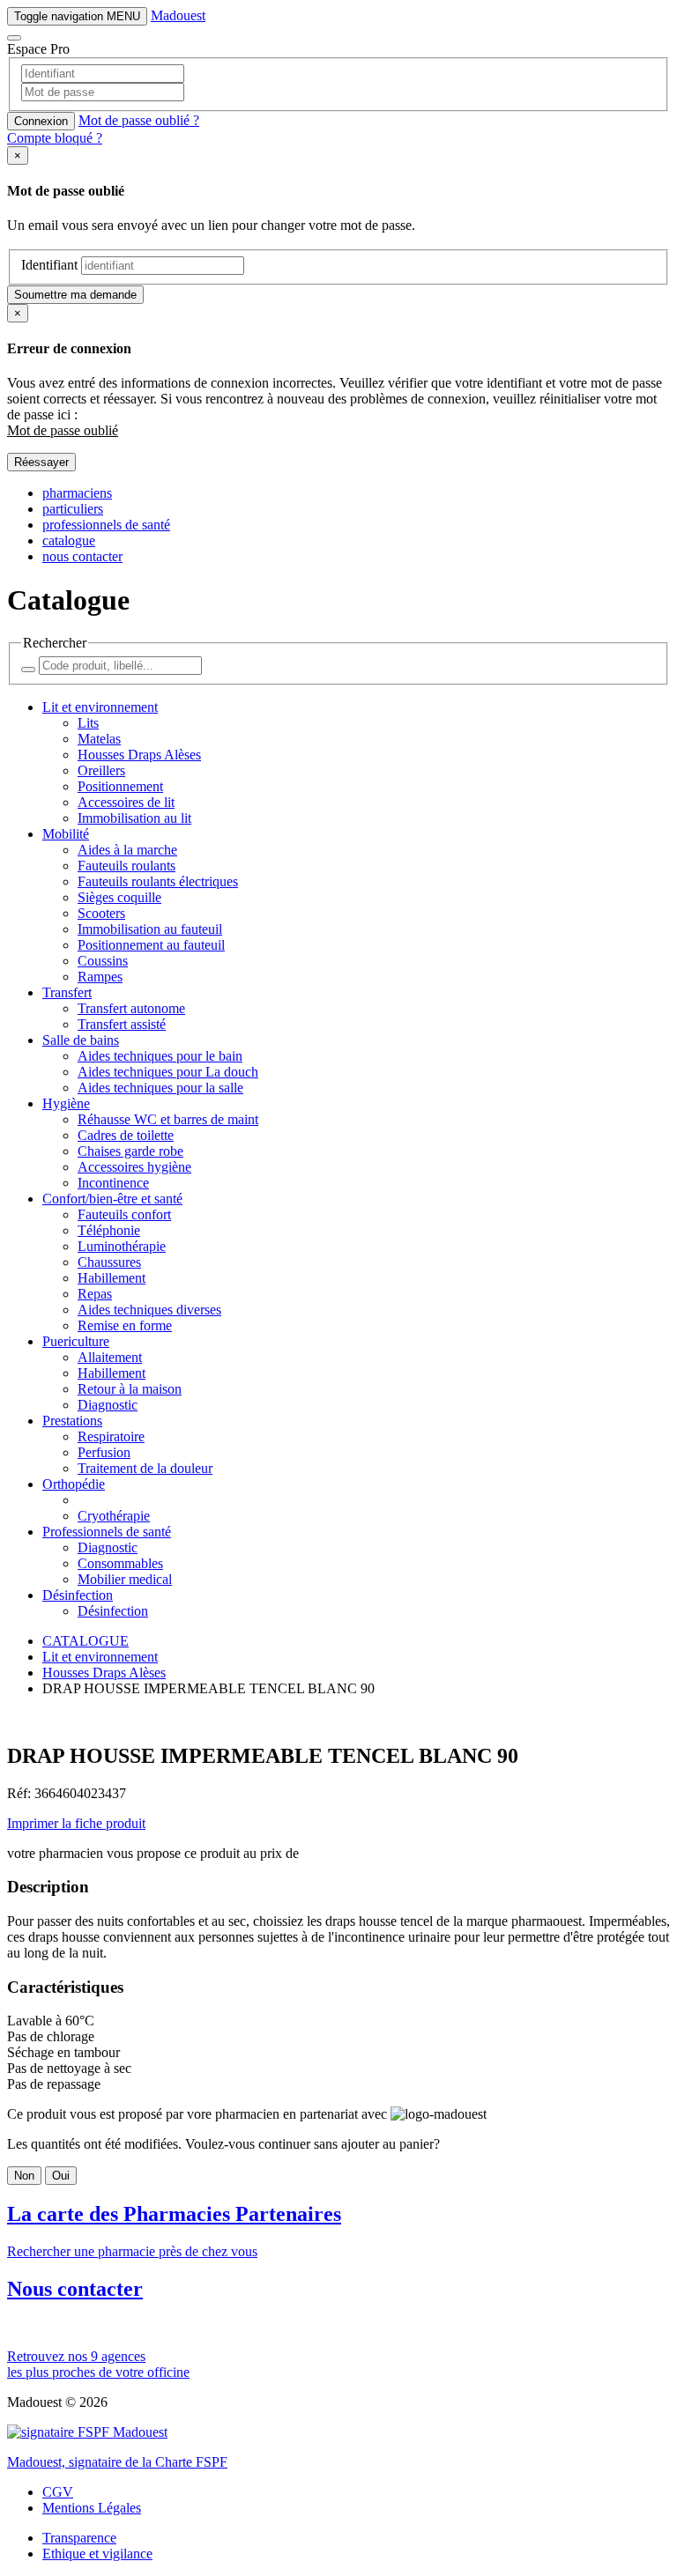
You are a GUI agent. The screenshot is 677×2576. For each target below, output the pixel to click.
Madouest (178, 15)
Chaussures (109, 1262)
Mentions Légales (92, 2508)
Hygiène (66, 1103)
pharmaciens (77, 493)
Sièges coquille (119, 897)
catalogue (69, 540)
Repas (95, 1294)
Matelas (99, 739)
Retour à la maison (130, 1389)
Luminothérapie (122, 1246)
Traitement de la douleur (145, 1468)
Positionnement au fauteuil (151, 945)
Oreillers (101, 770)
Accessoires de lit (126, 802)
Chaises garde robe (130, 1151)
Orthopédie (74, 1484)
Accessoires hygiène (134, 1167)
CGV (58, 2492)
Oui (61, 2176)
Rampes (100, 977)
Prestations (72, 1421)
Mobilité (66, 834)
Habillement (112, 1278)
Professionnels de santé (107, 1532)
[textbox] (338, 102)
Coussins (103, 961)
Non (24, 2176)
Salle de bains (81, 1040)
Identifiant (49, 265)
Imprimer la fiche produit (76, 1823)
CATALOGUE (86, 1641)
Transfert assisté (122, 1024)
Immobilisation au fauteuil (150, 929)
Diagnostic (108, 1405)
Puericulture (76, 1341)
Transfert (67, 992)
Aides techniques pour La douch (168, 1072)
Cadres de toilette (126, 1135)
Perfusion (104, 1452)
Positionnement (120, 786)
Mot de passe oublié (63, 430)
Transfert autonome (131, 1008)
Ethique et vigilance (97, 2554)
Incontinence (113, 1183)
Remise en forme (125, 1325)
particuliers (73, 509)
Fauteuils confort (124, 1214)
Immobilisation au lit (134, 818)
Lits (88, 723)
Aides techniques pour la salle (160, 1088)
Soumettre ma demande (75, 295)
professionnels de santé (106, 525)
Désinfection (78, 1595)
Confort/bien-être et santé (112, 1199)
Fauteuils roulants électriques (158, 881)
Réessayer (41, 462)
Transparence (79, 2538)
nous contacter (82, 556)
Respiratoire (111, 1436)
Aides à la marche (127, 850)
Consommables (120, 1563)
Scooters (101, 913)
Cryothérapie (114, 1516)
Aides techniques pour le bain (160, 1056)
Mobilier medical (125, 1579)
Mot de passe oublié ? (139, 120)
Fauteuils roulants (126, 866)
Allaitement (110, 1357)
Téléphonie (109, 1230)
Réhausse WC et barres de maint (168, 1119)
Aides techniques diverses (149, 1310)
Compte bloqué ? (55, 138)
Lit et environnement (100, 707)
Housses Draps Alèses (139, 755)
